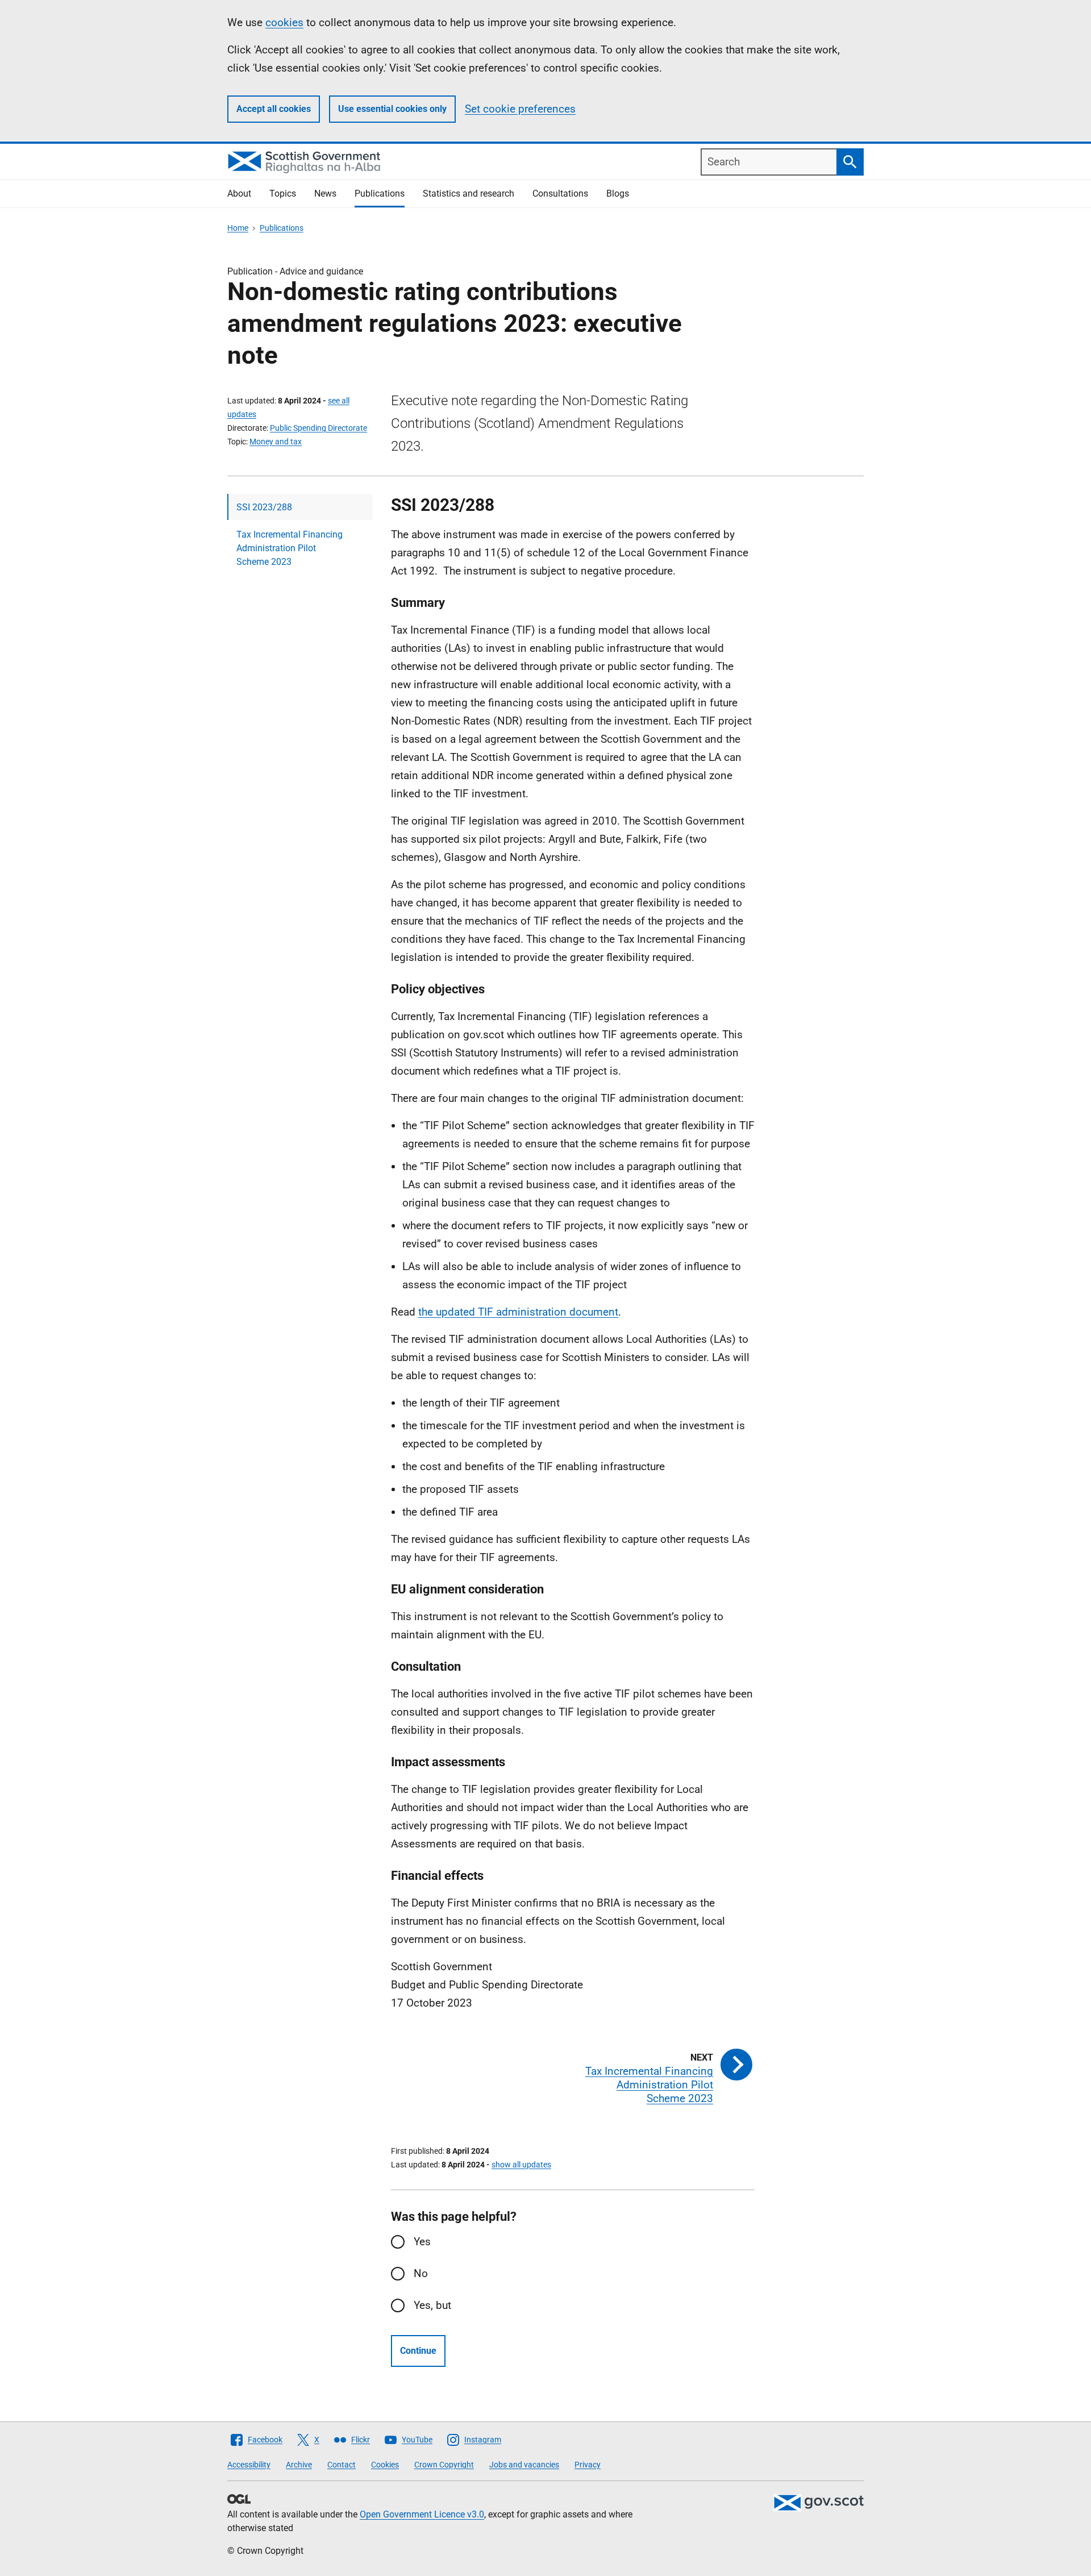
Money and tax (276, 442)
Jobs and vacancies (524, 2465)
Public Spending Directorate (318, 428)
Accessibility (249, 2465)
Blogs (618, 193)
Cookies (385, 2465)
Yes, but (432, 2305)
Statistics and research (469, 193)
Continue (418, 2351)
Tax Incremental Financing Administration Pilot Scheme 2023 (290, 548)
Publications (380, 193)
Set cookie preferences (520, 109)
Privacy (588, 2465)
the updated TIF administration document (518, 1312)
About (239, 193)
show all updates (521, 2165)
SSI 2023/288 (264, 507)
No (421, 2273)
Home (238, 228)
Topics (283, 193)
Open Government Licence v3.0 (422, 2514)
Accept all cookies (274, 109)
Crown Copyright (444, 2465)
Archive (299, 2465)
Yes (422, 2242)
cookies (284, 22)
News (325, 193)
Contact (342, 2465)
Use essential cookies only (392, 109)
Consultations (560, 193)
